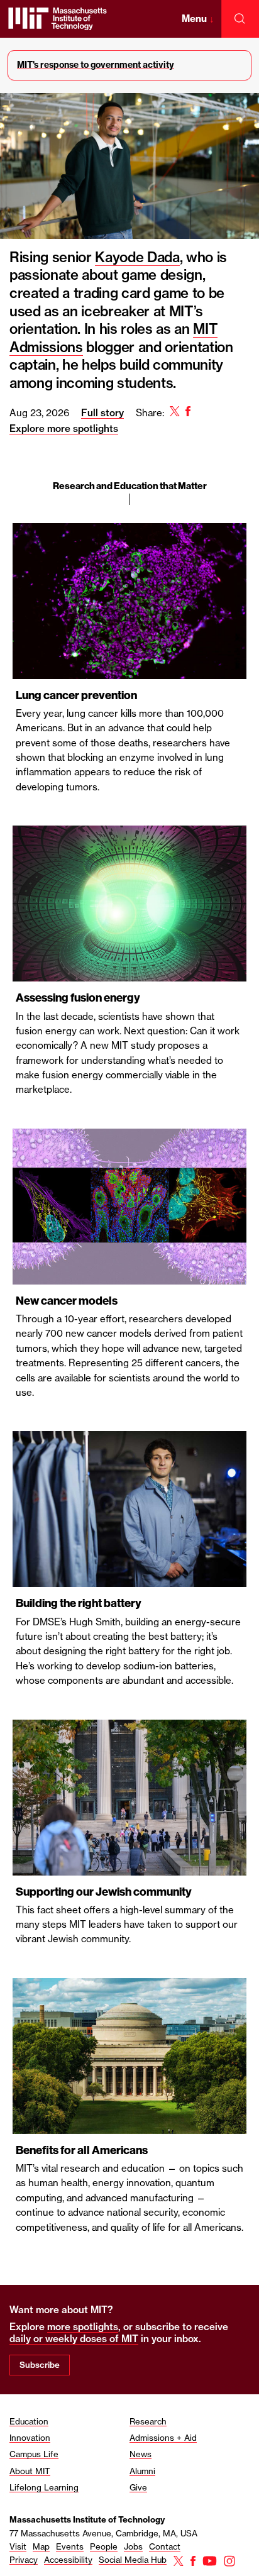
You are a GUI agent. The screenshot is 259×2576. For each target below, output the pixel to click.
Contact (165, 2546)
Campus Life (34, 2454)
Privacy (24, 2560)
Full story (102, 413)
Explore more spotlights (64, 428)
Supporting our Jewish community (104, 1892)
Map (41, 2546)
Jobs (133, 2546)
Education (29, 2421)
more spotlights (83, 2327)
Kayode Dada (137, 257)
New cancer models (67, 1301)
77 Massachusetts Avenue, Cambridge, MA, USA (103, 2533)
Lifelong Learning (44, 2487)
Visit (18, 2546)
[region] (129, 1244)
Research (148, 2421)
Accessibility (68, 2560)
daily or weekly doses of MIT (74, 2339)
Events (70, 2546)
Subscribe (40, 2365)
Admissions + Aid (163, 2438)
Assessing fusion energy (78, 998)
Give (138, 2487)
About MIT (30, 2471)
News (141, 2454)
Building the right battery (79, 1603)
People (104, 2546)
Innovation (30, 2438)
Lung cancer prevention (76, 695)
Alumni (142, 2471)
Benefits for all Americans (82, 2150)
